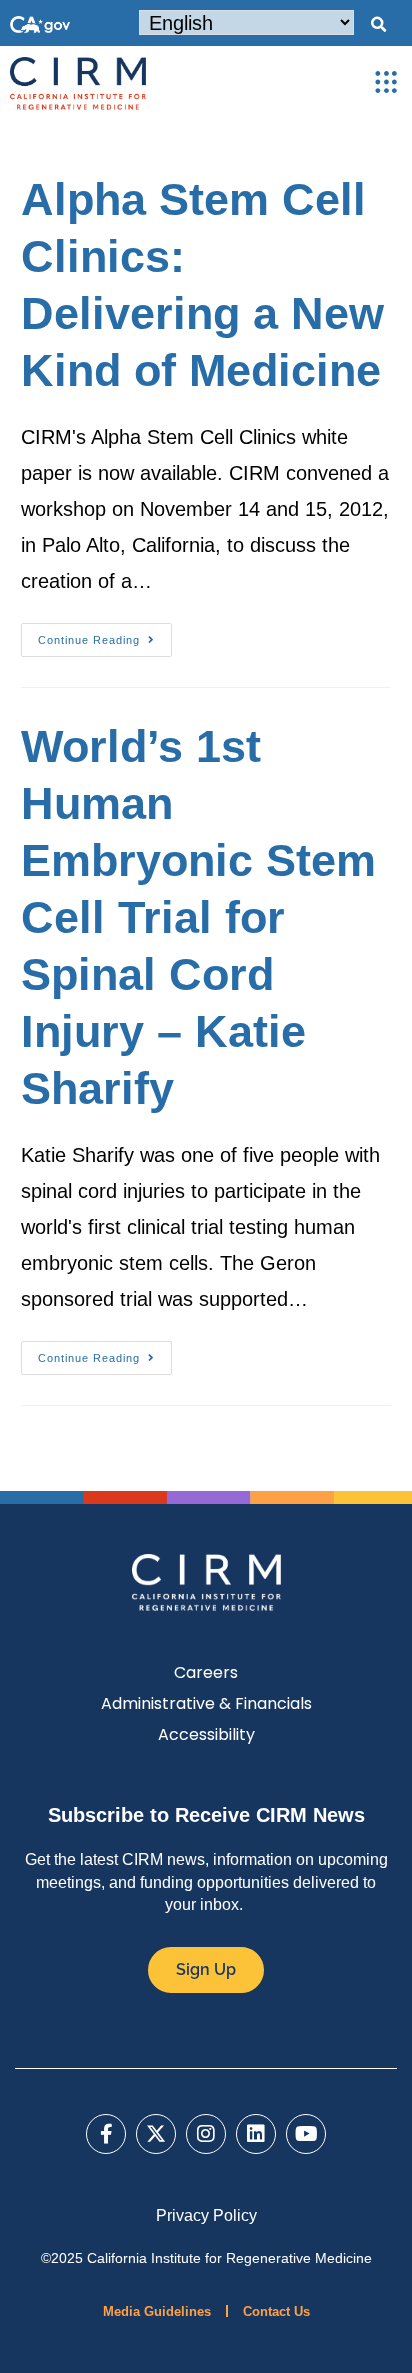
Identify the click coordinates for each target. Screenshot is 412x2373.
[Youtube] (306, 2134)
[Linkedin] (256, 2134)
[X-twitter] (156, 2134)
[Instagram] (206, 2134)
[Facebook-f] (106, 2134)
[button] (378, 25)
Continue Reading (105, 634)
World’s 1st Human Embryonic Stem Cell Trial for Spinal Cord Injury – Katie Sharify (198, 917)
